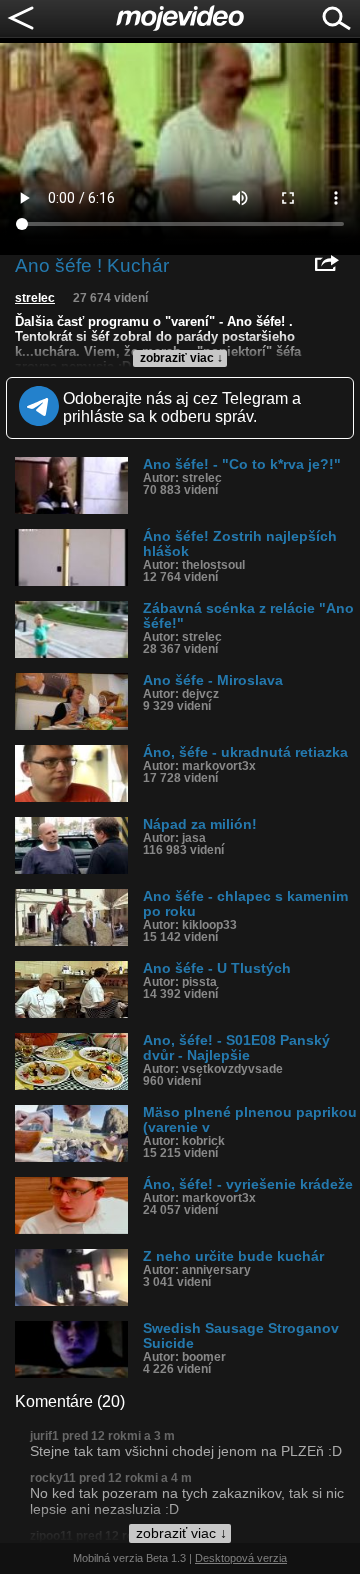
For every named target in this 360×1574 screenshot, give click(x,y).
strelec (35, 298)
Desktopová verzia (241, 1558)
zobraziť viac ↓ (181, 358)
